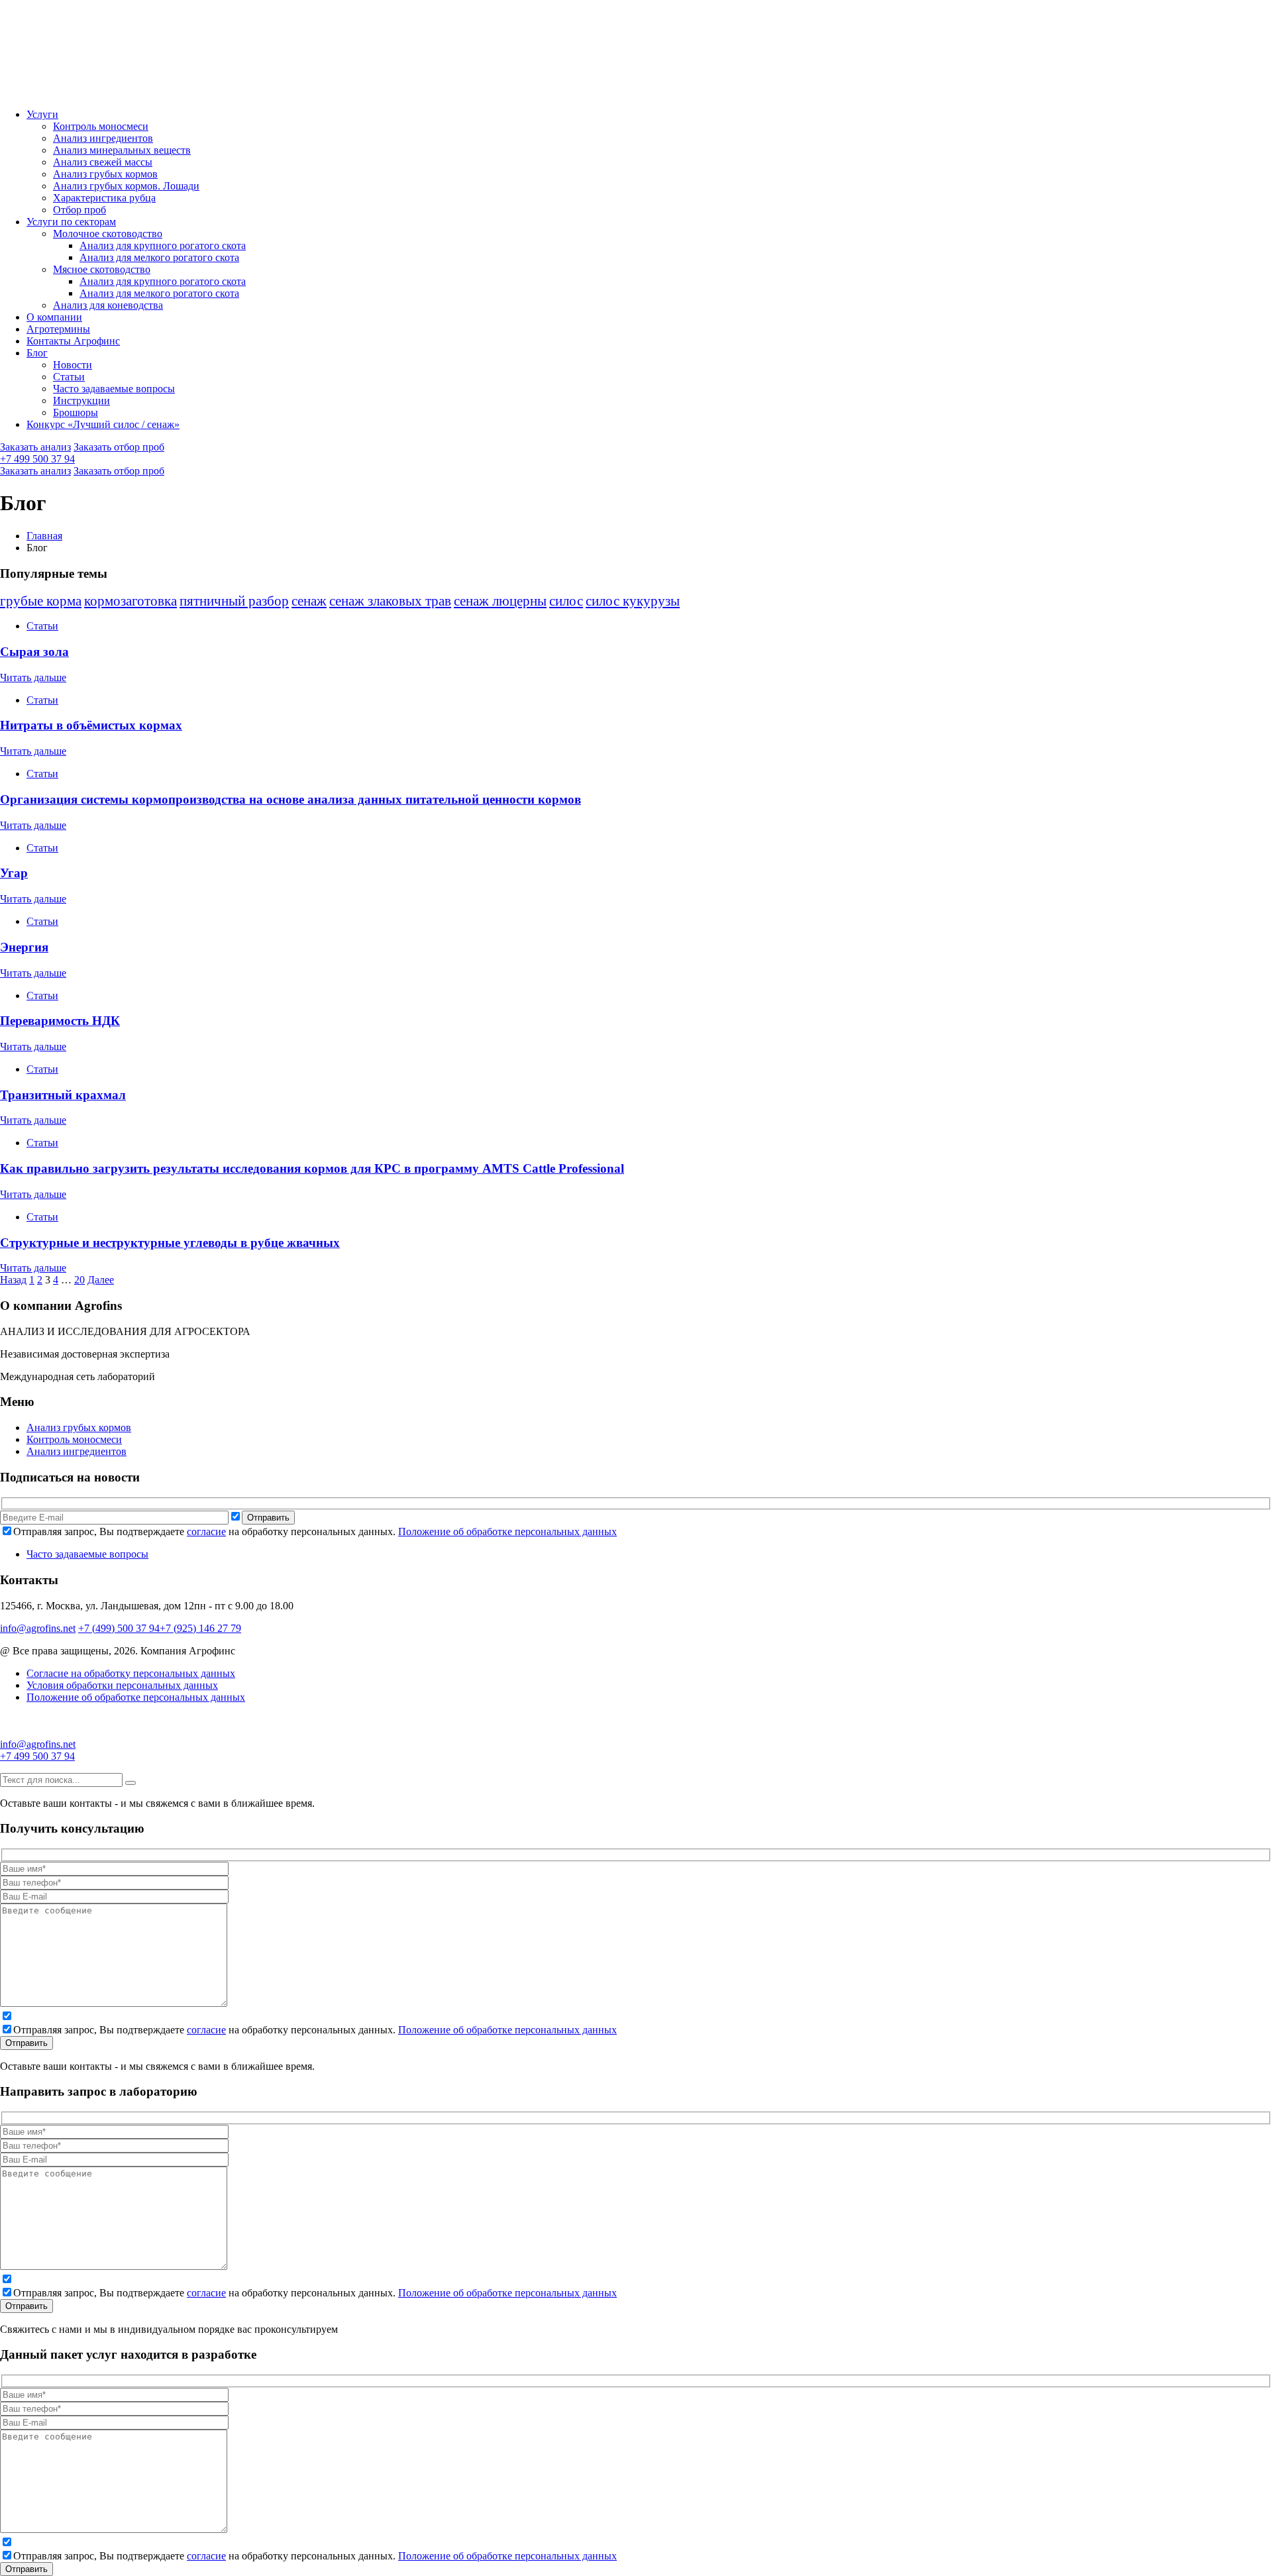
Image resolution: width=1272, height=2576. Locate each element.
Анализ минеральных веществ (122, 150)
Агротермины (58, 329)
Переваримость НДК (60, 1021)
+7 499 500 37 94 (37, 459)
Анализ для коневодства (108, 305)
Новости (73, 365)
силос (566, 601)
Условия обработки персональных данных (122, 1685)
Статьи (69, 377)
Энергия (24, 947)
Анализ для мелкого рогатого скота (159, 257)
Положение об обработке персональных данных (507, 1531)
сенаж (309, 601)
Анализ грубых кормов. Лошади (126, 186)
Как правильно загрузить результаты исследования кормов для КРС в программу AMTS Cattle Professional (312, 1168)
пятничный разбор (234, 601)
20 (79, 1280)
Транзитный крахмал (63, 1095)
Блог (37, 353)
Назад (13, 1280)
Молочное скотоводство (108, 234)
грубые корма (41, 601)
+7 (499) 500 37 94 (119, 1628)
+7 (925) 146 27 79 (200, 1628)
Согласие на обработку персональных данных (131, 1673)
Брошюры (76, 412)
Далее (101, 1280)
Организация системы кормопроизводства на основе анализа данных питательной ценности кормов (291, 799)
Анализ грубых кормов (105, 174)
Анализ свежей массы (103, 162)
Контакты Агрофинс (73, 341)
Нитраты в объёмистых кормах (91, 725)
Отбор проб (79, 210)
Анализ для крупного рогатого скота (163, 245)
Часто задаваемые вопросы (114, 389)
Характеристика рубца (104, 198)
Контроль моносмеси (101, 126)
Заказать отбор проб (119, 447)
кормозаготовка (131, 601)
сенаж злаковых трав (390, 601)
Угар (14, 873)
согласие (206, 1531)
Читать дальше (33, 677)
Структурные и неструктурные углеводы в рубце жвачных (170, 1243)
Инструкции (81, 401)
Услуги (42, 114)
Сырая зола (34, 652)
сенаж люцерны (500, 601)
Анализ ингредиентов (103, 138)
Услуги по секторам (71, 222)
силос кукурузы (633, 601)
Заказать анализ (35, 447)
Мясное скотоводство (102, 269)
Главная (44, 536)
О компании (54, 317)
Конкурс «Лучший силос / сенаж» (103, 424)
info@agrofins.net (38, 1628)
